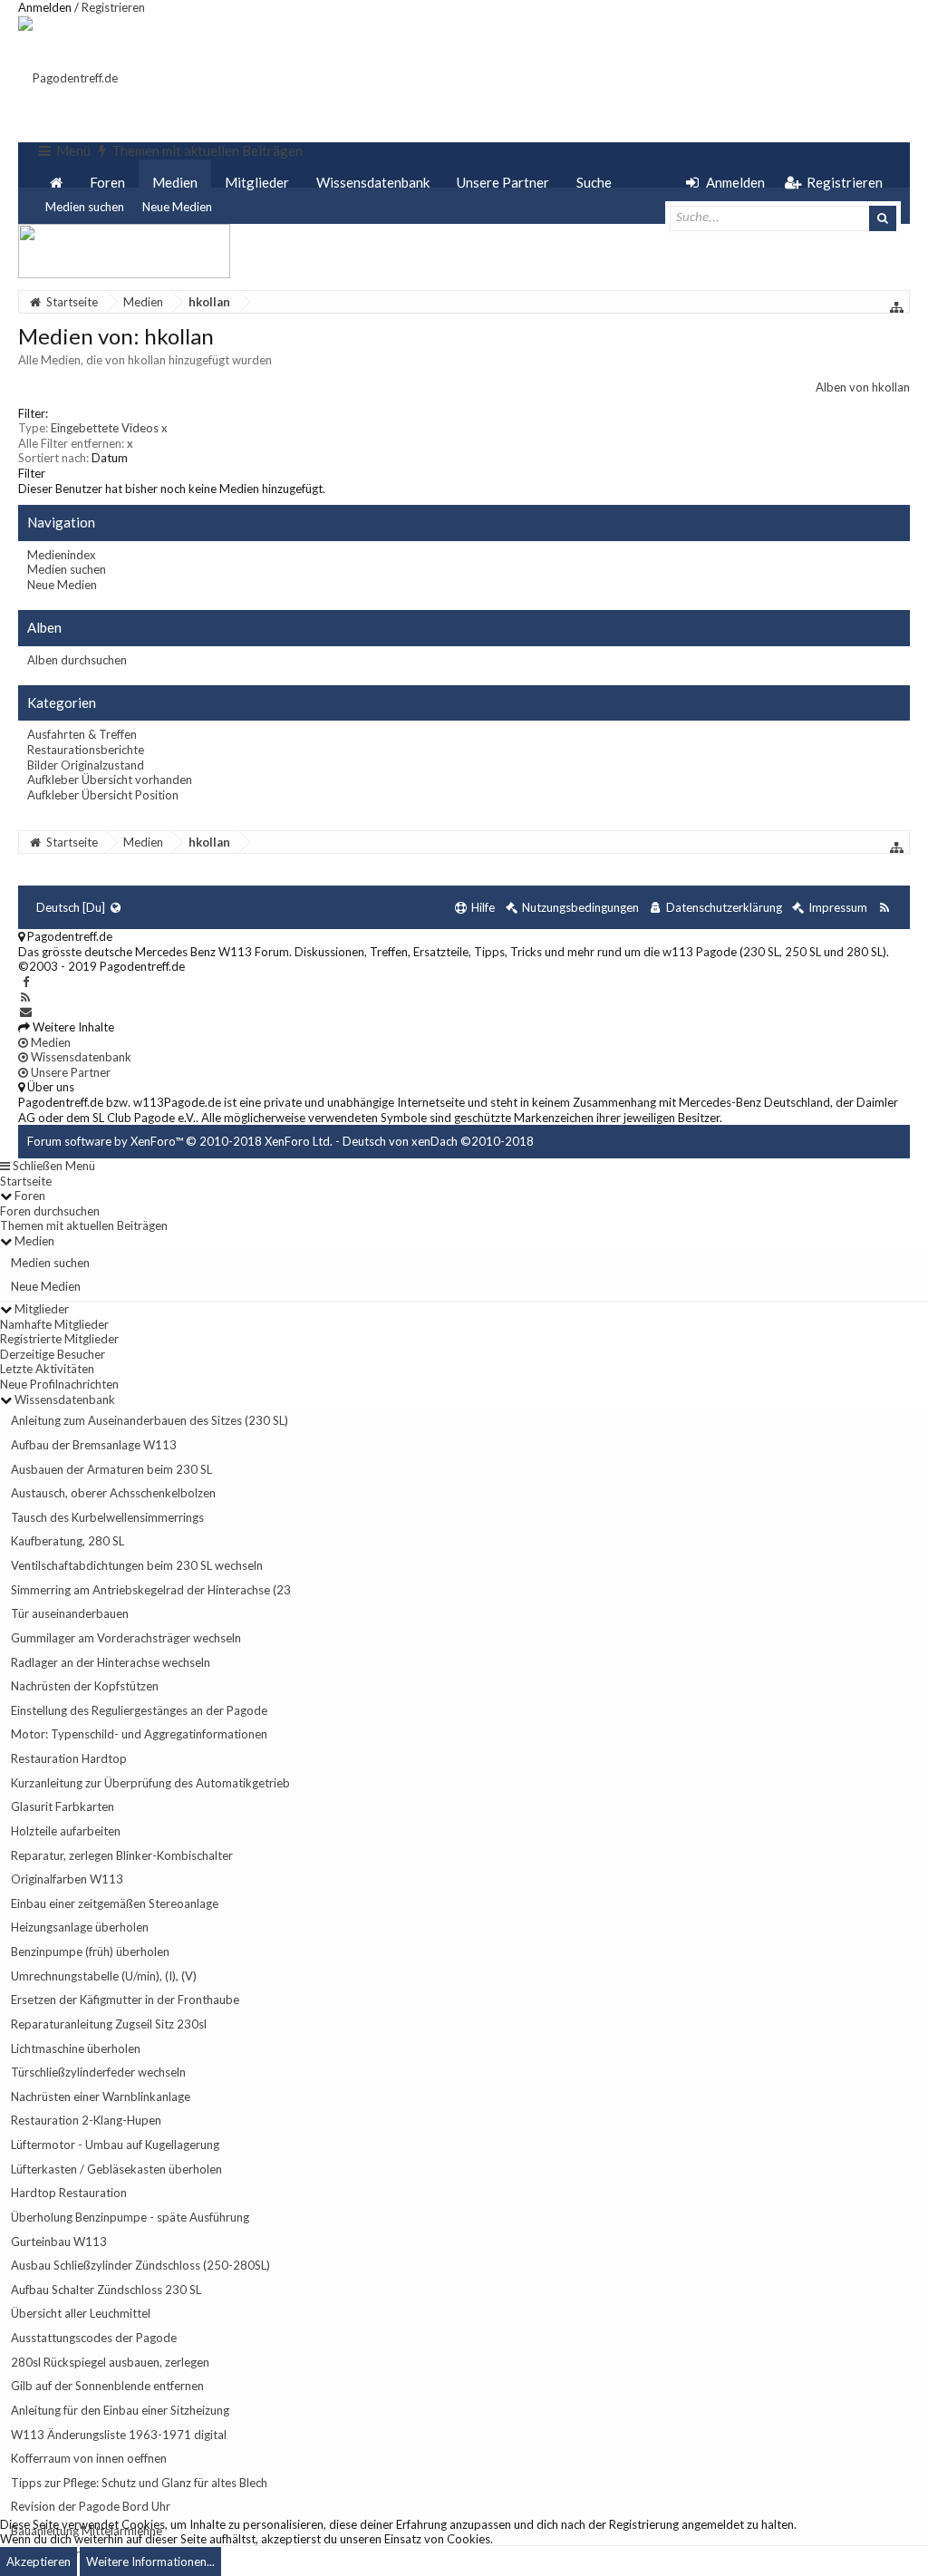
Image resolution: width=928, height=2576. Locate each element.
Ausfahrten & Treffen (82, 734)
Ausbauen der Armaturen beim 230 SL (111, 1469)
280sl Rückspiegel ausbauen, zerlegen (110, 2362)
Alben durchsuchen (77, 660)
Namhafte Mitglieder (54, 1324)
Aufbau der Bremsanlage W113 (94, 1445)
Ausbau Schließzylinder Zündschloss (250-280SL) (140, 2265)
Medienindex (62, 555)
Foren (107, 182)
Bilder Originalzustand (86, 765)
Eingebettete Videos (109, 428)
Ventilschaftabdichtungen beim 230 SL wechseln (137, 1565)
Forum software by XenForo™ (180, 1141)
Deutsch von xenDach (438, 1141)
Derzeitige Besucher (53, 1354)
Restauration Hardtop (69, 1758)
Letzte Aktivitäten (47, 1369)
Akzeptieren (39, 2561)
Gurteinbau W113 (59, 2242)
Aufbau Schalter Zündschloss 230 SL (106, 2290)
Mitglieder (257, 182)
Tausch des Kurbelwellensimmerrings (107, 1517)
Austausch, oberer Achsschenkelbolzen (113, 1493)
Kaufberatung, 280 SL (68, 1541)
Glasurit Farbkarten (63, 1806)
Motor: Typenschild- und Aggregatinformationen (139, 1734)
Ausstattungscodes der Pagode (94, 2338)
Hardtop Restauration (69, 2193)
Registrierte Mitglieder (59, 1339)
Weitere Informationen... (150, 2561)
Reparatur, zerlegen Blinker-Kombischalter (122, 1855)
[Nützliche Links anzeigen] (897, 307)
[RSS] (26, 997)
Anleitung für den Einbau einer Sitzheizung (120, 2410)
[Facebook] (26, 982)
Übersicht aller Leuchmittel (81, 2313)
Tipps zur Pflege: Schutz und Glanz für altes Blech (139, 2483)
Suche (594, 182)
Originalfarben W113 (67, 1879)
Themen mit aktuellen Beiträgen (84, 1225)
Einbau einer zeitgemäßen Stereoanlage (115, 1903)
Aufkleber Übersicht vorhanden (110, 780)
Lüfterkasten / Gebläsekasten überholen (116, 2169)
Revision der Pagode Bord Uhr (91, 2506)
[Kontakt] (26, 1012)
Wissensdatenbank (373, 182)
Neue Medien (177, 207)
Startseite (26, 1181)
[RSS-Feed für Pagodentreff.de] (884, 908)
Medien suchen (85, 207)
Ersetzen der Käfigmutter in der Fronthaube (125, 2000)
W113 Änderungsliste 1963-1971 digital (119, 2435)
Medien (175, 182)
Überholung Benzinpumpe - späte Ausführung (130, 2217)
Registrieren (113, 7)
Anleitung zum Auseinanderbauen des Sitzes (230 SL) (150, 1420)
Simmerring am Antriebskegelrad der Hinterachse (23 (151, 1590)
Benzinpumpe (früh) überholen (90, 1951)
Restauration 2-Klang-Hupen (86, 2120)
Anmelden (45, 7)
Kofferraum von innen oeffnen (89, 2458)
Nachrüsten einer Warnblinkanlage (101, 2097)
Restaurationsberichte (86, 750)
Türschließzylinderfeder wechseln (98, 2072)
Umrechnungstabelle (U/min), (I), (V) (104, 1976)
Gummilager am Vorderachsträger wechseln (126, 1638)
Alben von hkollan (863, 387)
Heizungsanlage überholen (80, 1927)
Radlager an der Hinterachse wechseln (111, 1662)
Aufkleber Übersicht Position (103, 795)
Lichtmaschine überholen (76, 2048)
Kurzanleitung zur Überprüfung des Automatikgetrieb (150, 1783)
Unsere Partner (503, 182)
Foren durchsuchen (50, 1211)
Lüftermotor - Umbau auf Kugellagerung (115, 2145)
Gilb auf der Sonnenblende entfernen (107, 2386)
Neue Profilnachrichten (59, 1384)
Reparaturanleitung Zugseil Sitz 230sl (109, 2024)
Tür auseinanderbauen (70, 1613)
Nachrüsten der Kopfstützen (85, 1686)
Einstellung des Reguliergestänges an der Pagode (139, 1710)
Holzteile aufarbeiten (66, 1831)
